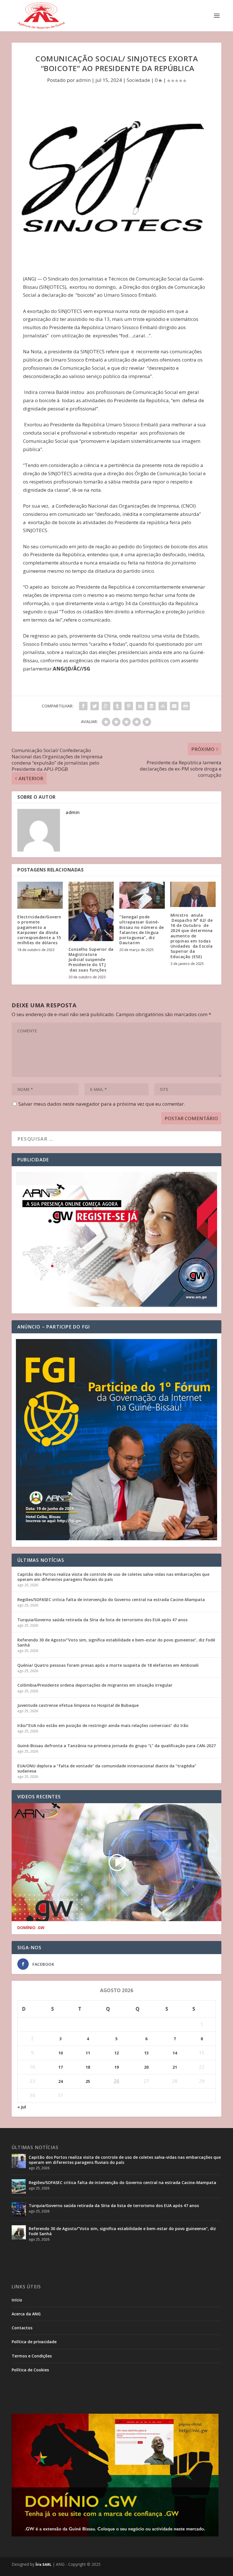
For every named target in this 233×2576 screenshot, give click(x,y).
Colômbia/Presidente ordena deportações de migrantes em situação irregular (95, 1685)
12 (116, 2053)
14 (175, 2053)
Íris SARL (43, 2564)
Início (17, 2300)
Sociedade (138, 80)
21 (175, 2067)
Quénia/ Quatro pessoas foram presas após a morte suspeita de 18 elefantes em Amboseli (108, 1665)
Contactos (22, 2328)
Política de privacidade (34, 2342)
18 (88, 2067)
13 (146, 2053)
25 (88, 2081)
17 (61, 2067)
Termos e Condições (32, 2356)
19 (116, 2067)
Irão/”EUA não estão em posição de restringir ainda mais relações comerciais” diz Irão (103, 1725)
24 (61, 2081)
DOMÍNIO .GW (31, 1928)
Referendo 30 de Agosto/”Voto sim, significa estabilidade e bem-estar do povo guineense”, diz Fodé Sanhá (116, 1642)
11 (88, 2053)
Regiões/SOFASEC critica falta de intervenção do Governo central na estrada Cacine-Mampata (111, 1600)
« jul (22, 2107)
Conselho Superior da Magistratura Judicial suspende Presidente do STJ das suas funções (91, 960)
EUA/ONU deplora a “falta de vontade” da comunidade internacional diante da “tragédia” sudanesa (107, 1768)
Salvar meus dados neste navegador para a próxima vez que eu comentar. (102, 1104)
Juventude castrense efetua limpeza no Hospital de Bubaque (78, 1705)
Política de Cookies (30, 2370)
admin (83, 80)
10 (61, 2053)
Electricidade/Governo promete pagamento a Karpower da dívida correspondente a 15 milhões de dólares (39, 930)
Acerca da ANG (26, 2314)
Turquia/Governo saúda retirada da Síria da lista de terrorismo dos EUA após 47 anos (102, 1620)
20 (146, 2067)
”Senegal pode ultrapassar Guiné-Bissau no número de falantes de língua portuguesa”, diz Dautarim (142, 930)
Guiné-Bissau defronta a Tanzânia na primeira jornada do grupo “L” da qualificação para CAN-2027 (116, 1746)
